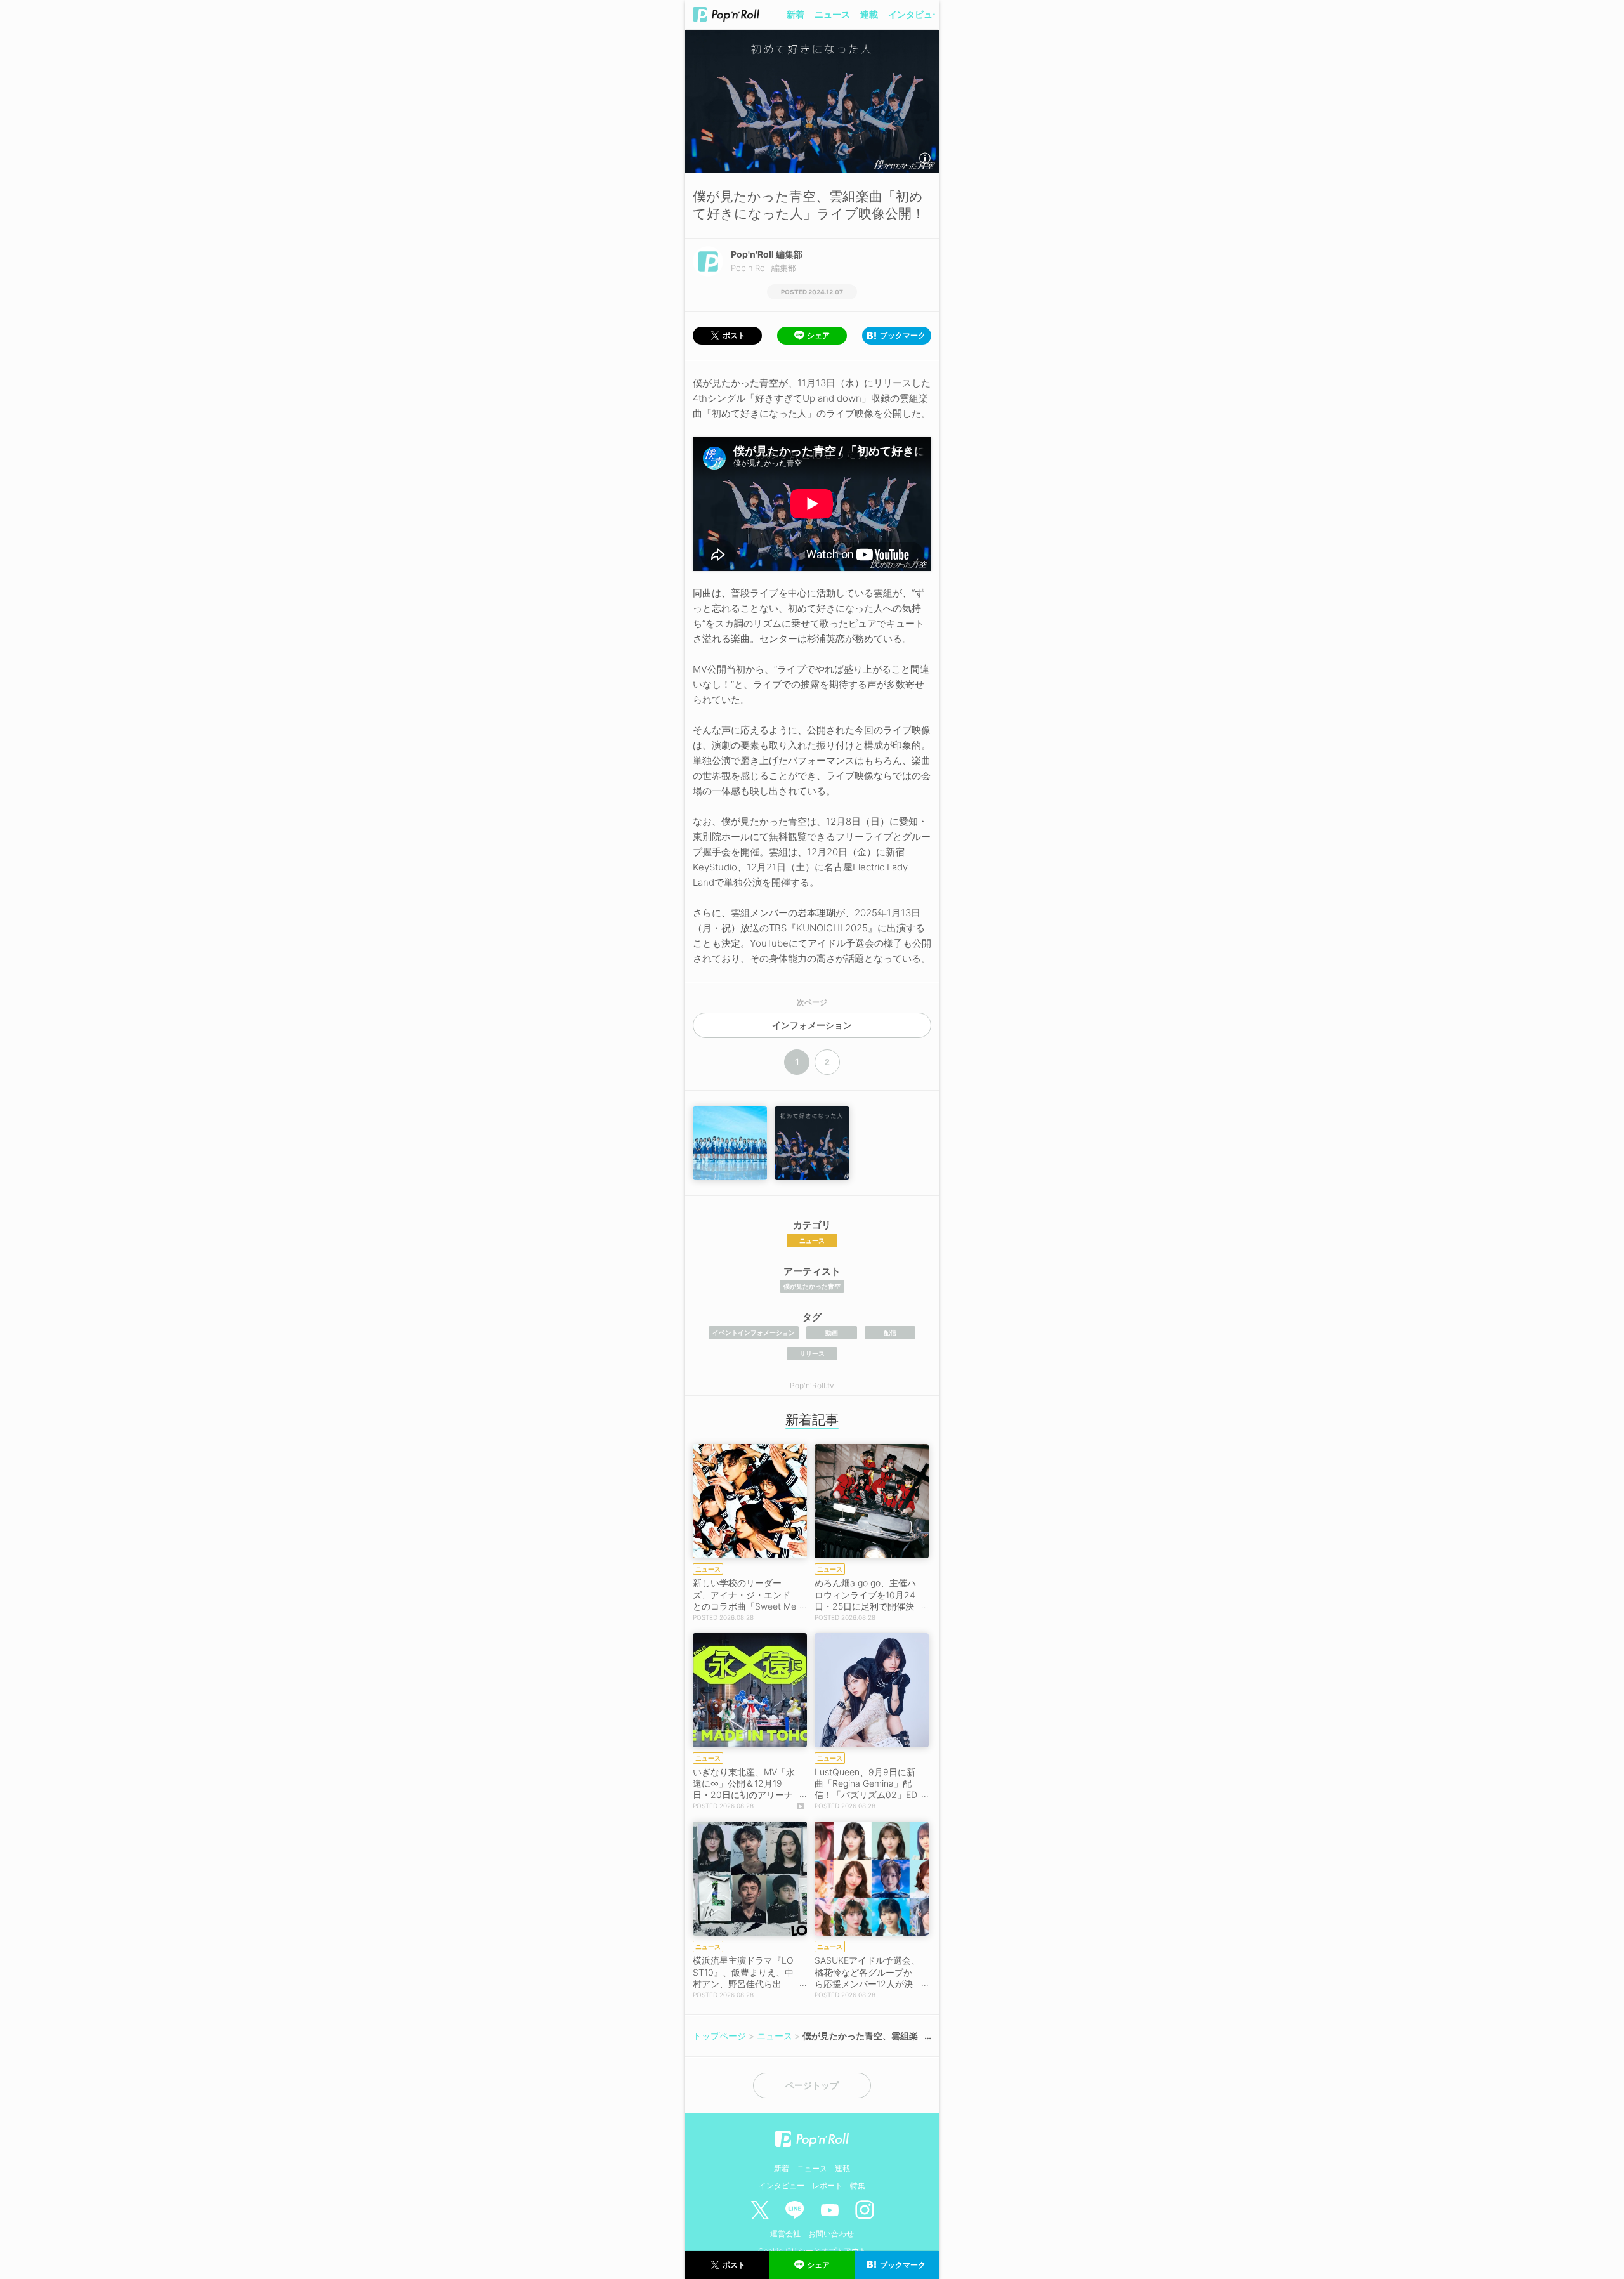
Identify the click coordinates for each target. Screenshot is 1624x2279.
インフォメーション (812, 1025)
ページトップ (812, 2085)
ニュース (832, 14)
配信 (890, 1332)
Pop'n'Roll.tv (812, 1385)
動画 (832, 1332)
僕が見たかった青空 (812, 1286)
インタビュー (915, 14)
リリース (812, 1353)
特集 (858, 2185)
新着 (796, 14)
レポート (827, 2185)
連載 (869, 14)
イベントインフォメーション (754, 1332)
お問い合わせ (831, 2234)
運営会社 (785, 2234)
